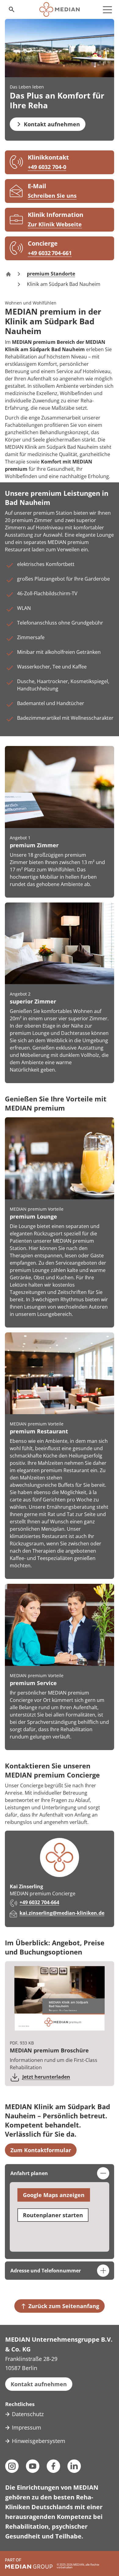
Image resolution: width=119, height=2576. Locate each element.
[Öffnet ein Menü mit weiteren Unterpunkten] (107, 9)
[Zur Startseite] (59, 9)
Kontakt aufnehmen (39, 2384)
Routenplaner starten (53, 2215)
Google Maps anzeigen (54, 2195)
